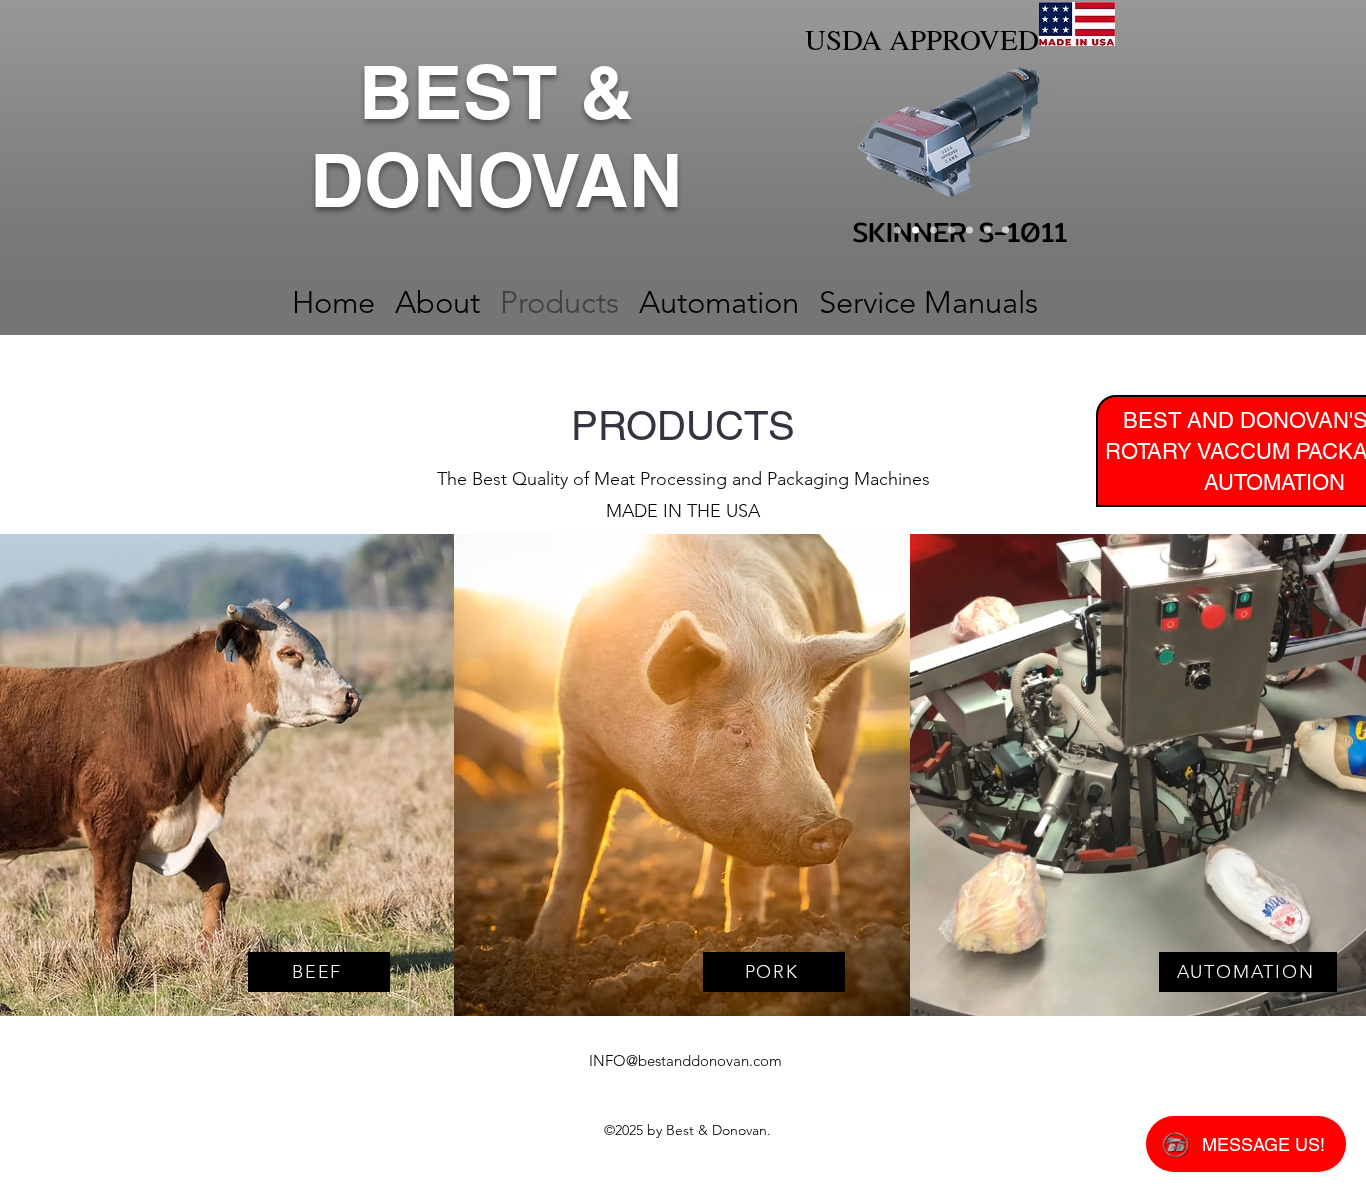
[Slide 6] (897, 230)
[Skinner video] (933, 230)
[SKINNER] (915, 230)
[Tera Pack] (1005, 230)
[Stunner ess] (969, 230)
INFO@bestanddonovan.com (685, 1060)
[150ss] (951, 230)
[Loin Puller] (987, 230)
